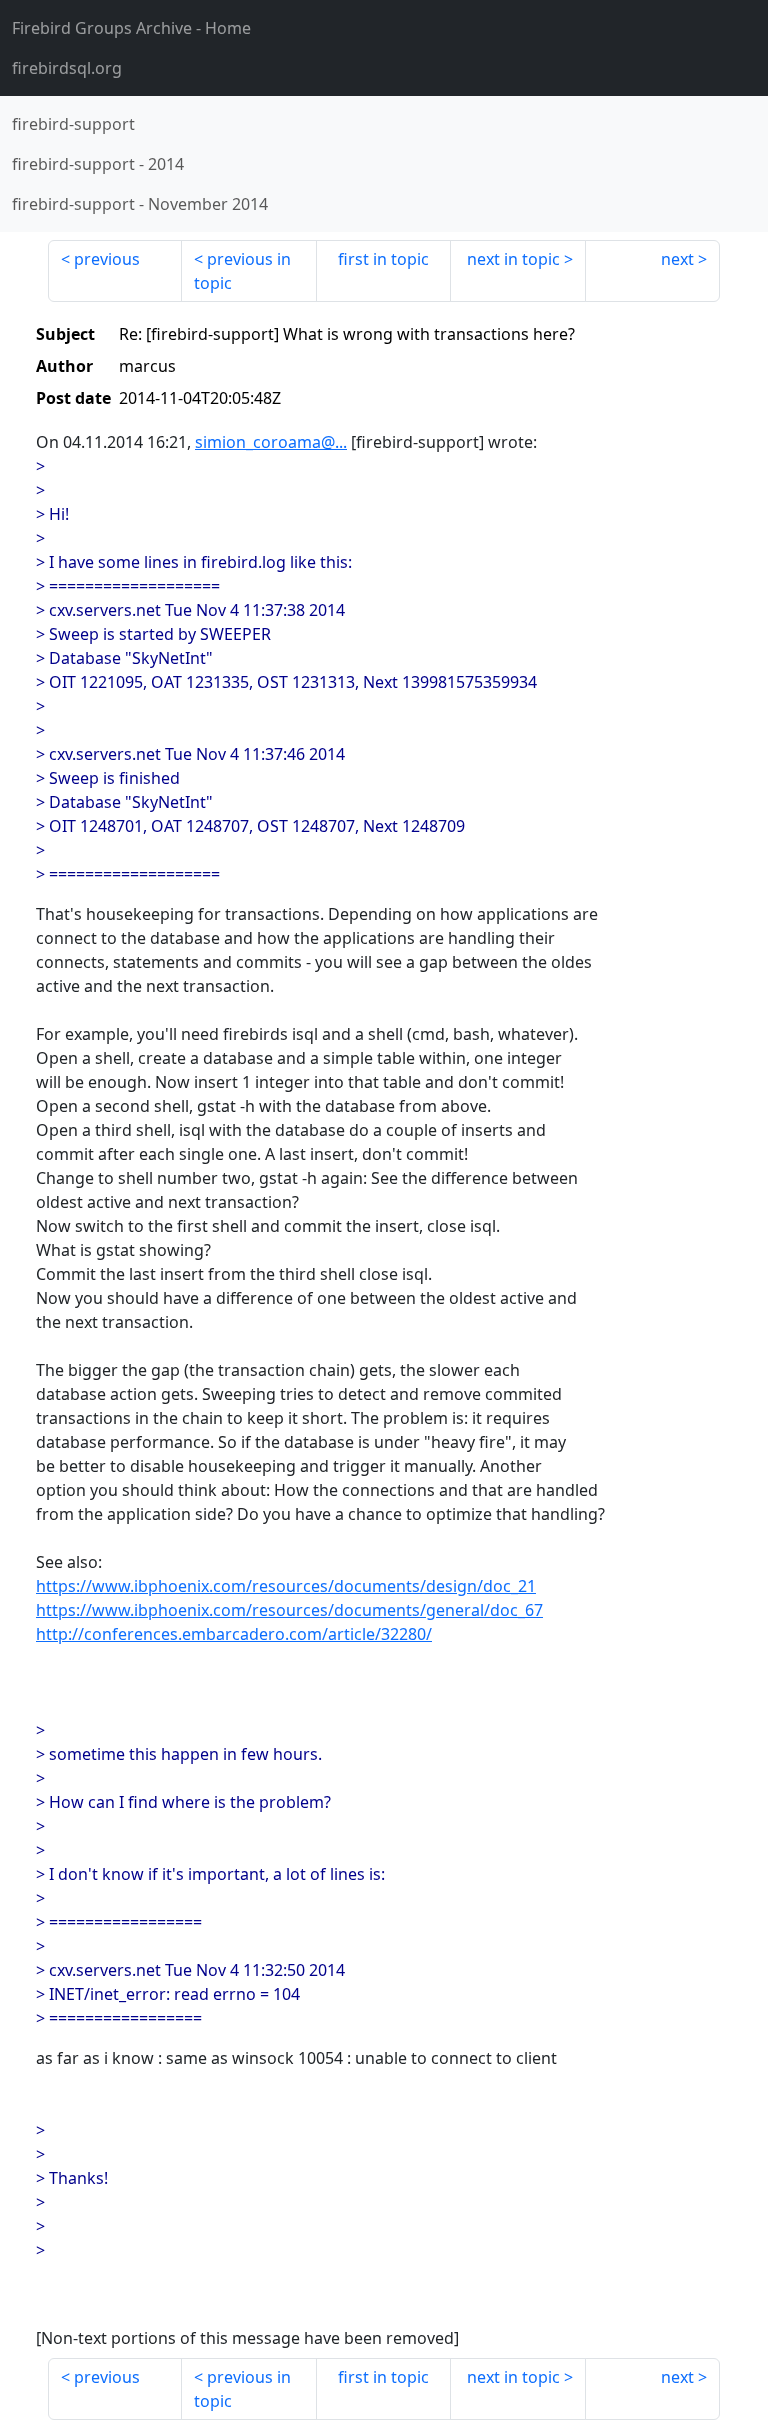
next (677, 259)
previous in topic (242, 271)
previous (107, 259)
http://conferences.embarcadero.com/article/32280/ (234, 1634)
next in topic (513, 259)
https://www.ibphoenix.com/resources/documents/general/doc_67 (289, 1610)
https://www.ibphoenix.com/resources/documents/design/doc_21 (286, 1586)
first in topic (383, 259)
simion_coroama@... (271, 442)
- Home (131, 28)
